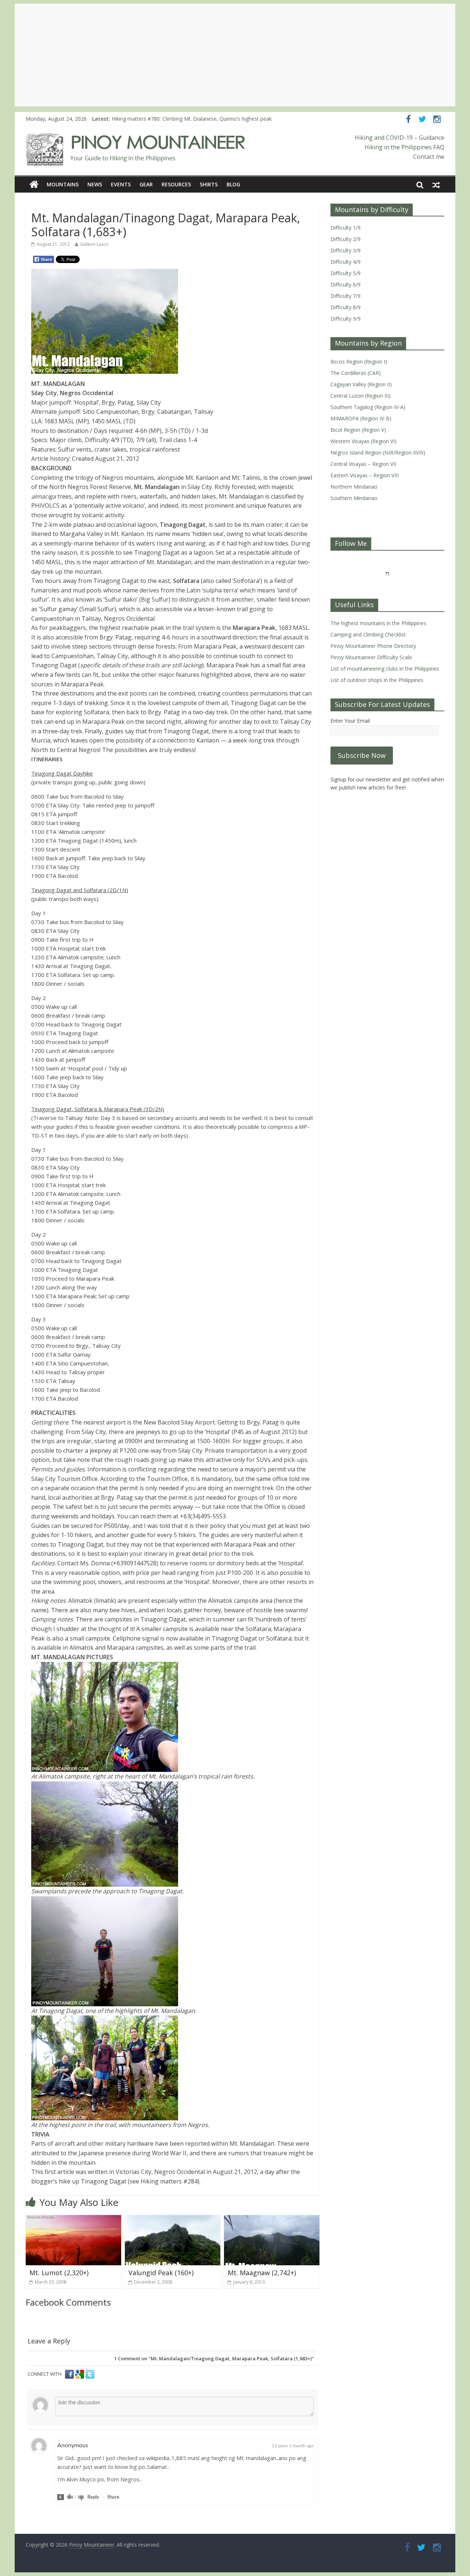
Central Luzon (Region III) (361, 396)
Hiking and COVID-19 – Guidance (399, 138)
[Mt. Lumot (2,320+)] (73, 2219)
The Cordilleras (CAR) (356, 373)
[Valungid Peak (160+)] (173, 2219)
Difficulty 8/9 (346, 307)
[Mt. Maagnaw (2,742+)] (272, 2219)
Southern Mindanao (354, 498)
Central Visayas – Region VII (363, 464)
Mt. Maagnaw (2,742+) (262, 2273)
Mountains (63, 184)
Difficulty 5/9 (346, 273)
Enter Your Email (350, 721)
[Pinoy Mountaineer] (136, 138)
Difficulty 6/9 (346, 284)
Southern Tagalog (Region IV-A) (368, 407)
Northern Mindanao (354, 487)
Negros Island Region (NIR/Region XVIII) (378, 453)
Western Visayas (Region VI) (364, 441)
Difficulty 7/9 (346, 296)
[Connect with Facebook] (70, 2374)
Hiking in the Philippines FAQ (404, 147)
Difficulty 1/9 (346, 228)
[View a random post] (436, 185)
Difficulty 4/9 (346, 262)
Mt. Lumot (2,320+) (59, 2273)
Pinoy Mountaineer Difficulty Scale (371, 657)
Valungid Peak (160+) (161, 2273)
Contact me (429, 157)
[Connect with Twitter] (90, 2374)
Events (121, 184)
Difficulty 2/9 (346, 239)
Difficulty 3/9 (346, 250)
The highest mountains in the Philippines (378, 623)
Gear (146, 184)
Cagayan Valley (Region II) (361, 384)
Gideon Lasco (94, 244)
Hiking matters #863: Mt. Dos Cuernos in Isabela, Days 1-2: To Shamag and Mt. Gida (212, 119)
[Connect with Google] (80, 2374)
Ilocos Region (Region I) (359, 362)
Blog (233, 184)
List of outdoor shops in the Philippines (377, 680)
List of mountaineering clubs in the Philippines (385, 669)
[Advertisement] (235, 55)
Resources (176, 184)
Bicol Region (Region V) (358, 430)
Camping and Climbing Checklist (368, 634)
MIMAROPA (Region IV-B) (361, 418)
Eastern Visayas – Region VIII (365, 475)
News (95, 184)
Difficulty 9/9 (346, 319)
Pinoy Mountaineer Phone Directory (373, 646)
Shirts (209, 184)
